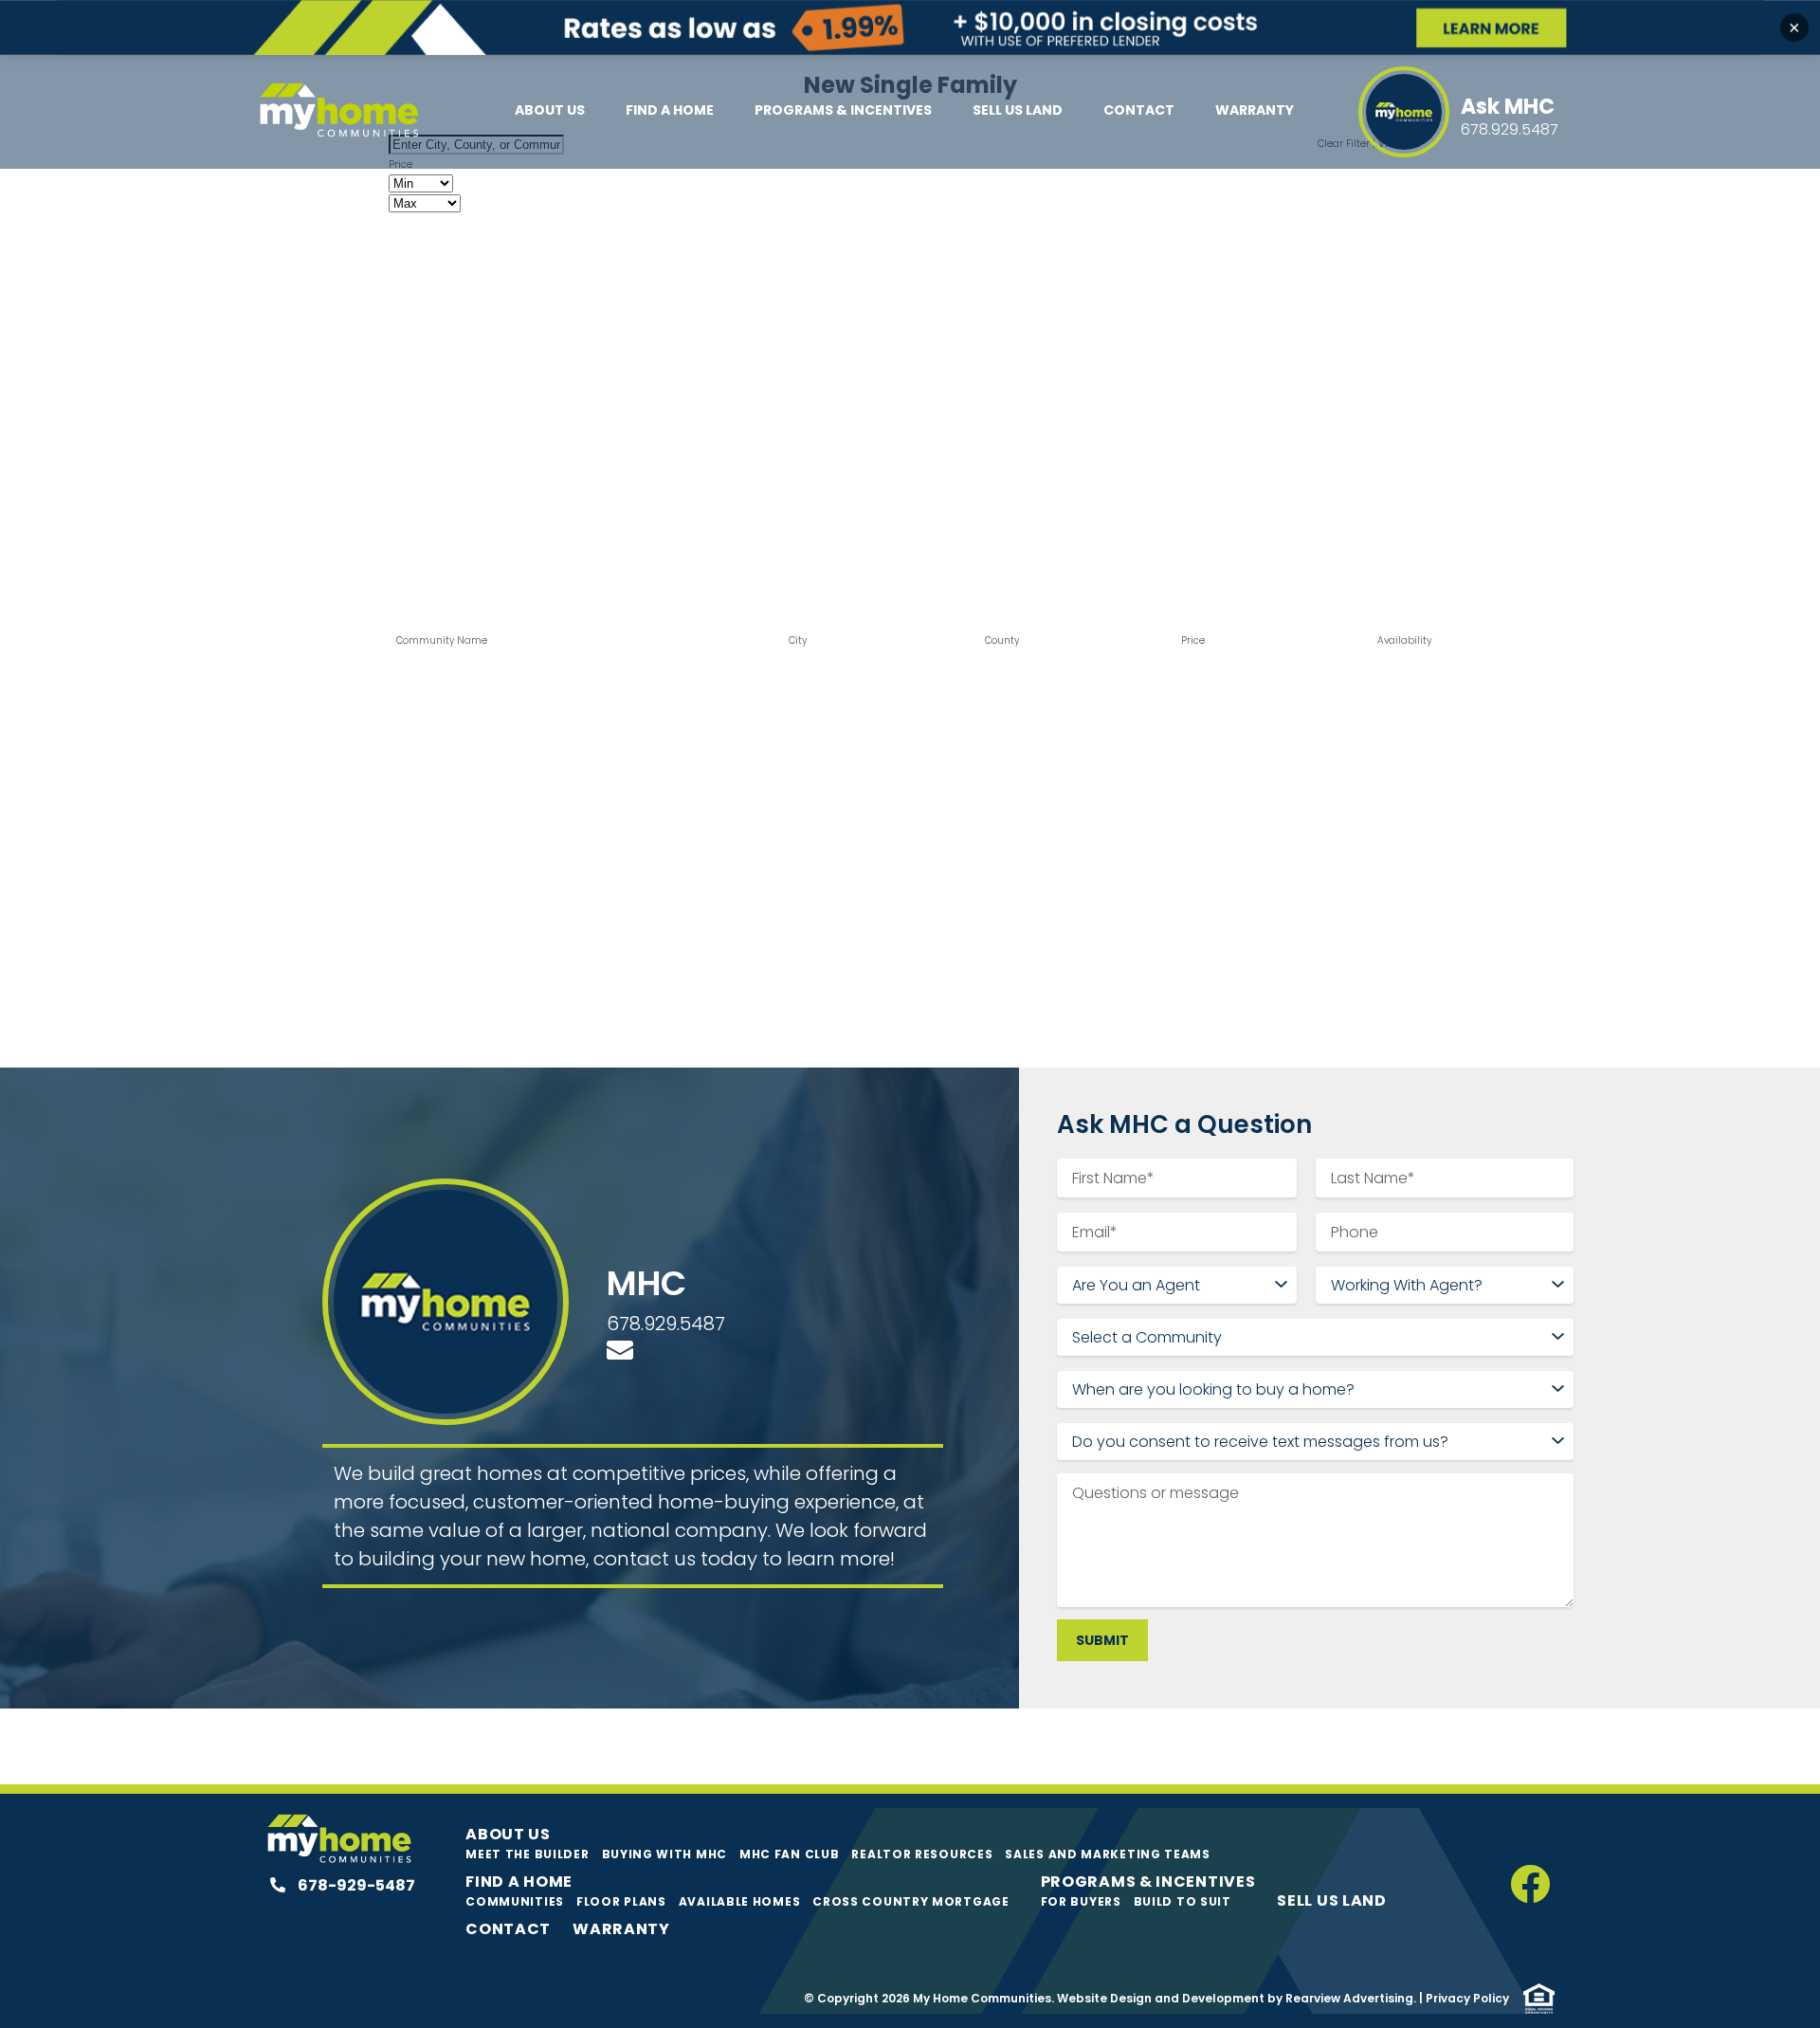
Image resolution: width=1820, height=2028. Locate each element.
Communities (515, 1901)
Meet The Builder (527, 1854)
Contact (1139, 110)
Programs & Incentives (843, 110)
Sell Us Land (1018, 110)
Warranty (1255, 110)
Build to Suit (1183, 1901)
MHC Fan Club (789, 1854)
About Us (550, 110)
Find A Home (670, 110)
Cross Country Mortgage (910, 1901)
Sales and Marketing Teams (1108, 1854)
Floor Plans (621, 1901)
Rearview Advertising (1349, 1998)
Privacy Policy (1467, 1998)
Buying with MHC (665, 1854)
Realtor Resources (922, 1854)
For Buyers (1081, 1901)
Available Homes (740, 1901)
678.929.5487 (666, 1324)
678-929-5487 (355, 1885)
